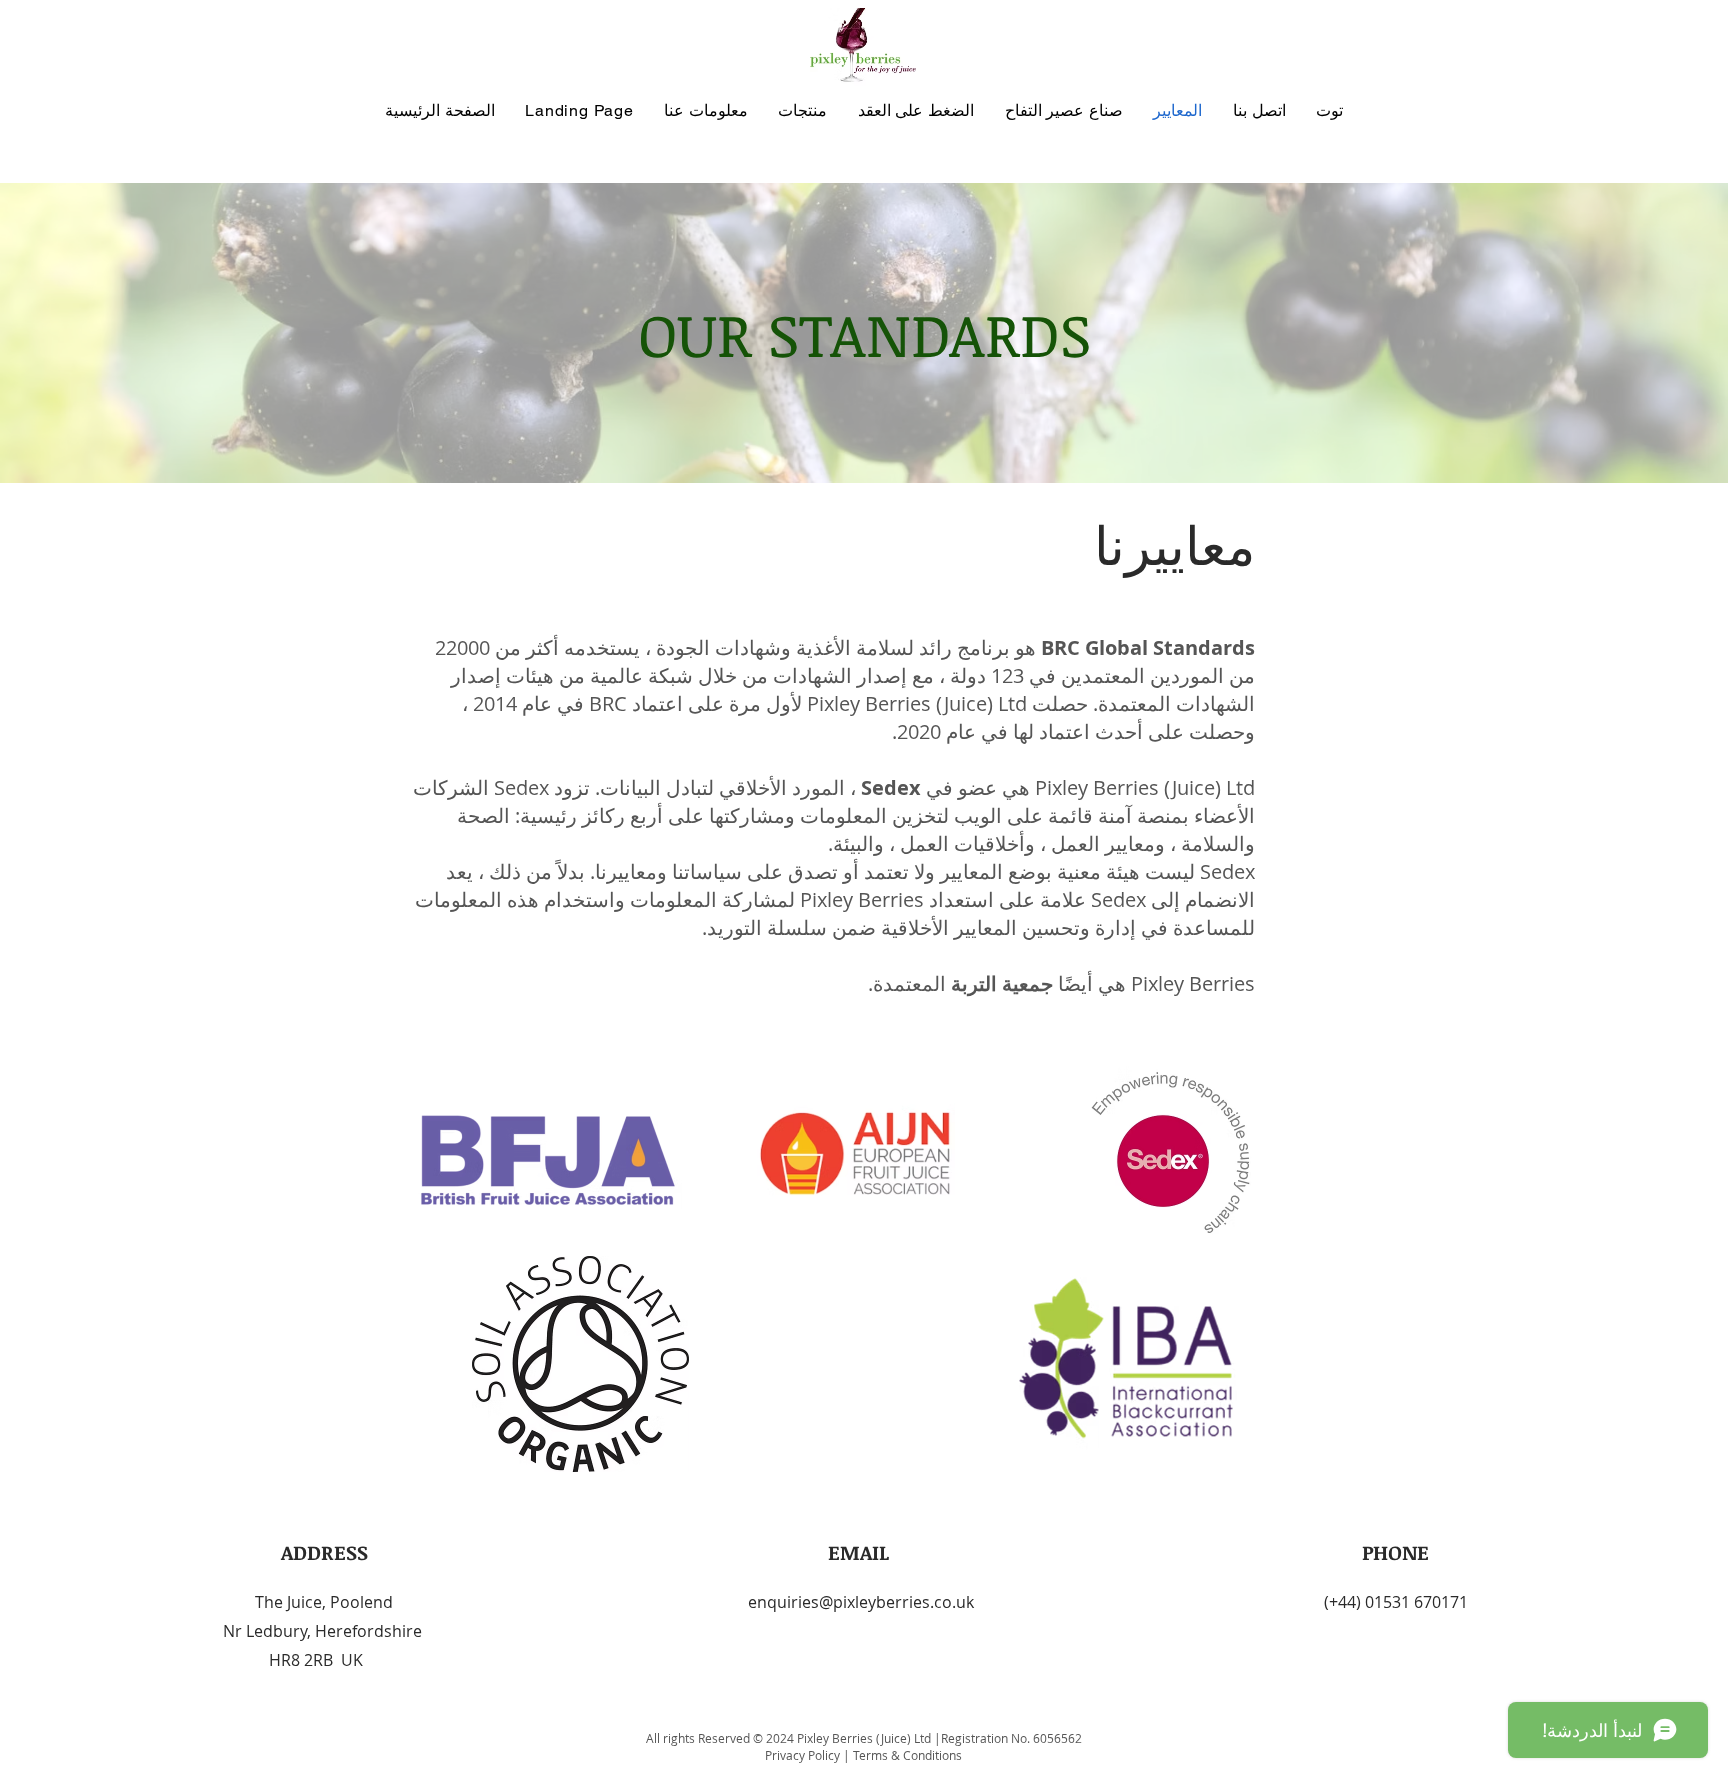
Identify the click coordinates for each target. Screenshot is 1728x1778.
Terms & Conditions (907, 1755)
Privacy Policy (804, 1755)
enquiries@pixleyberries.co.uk (861, 1602)
